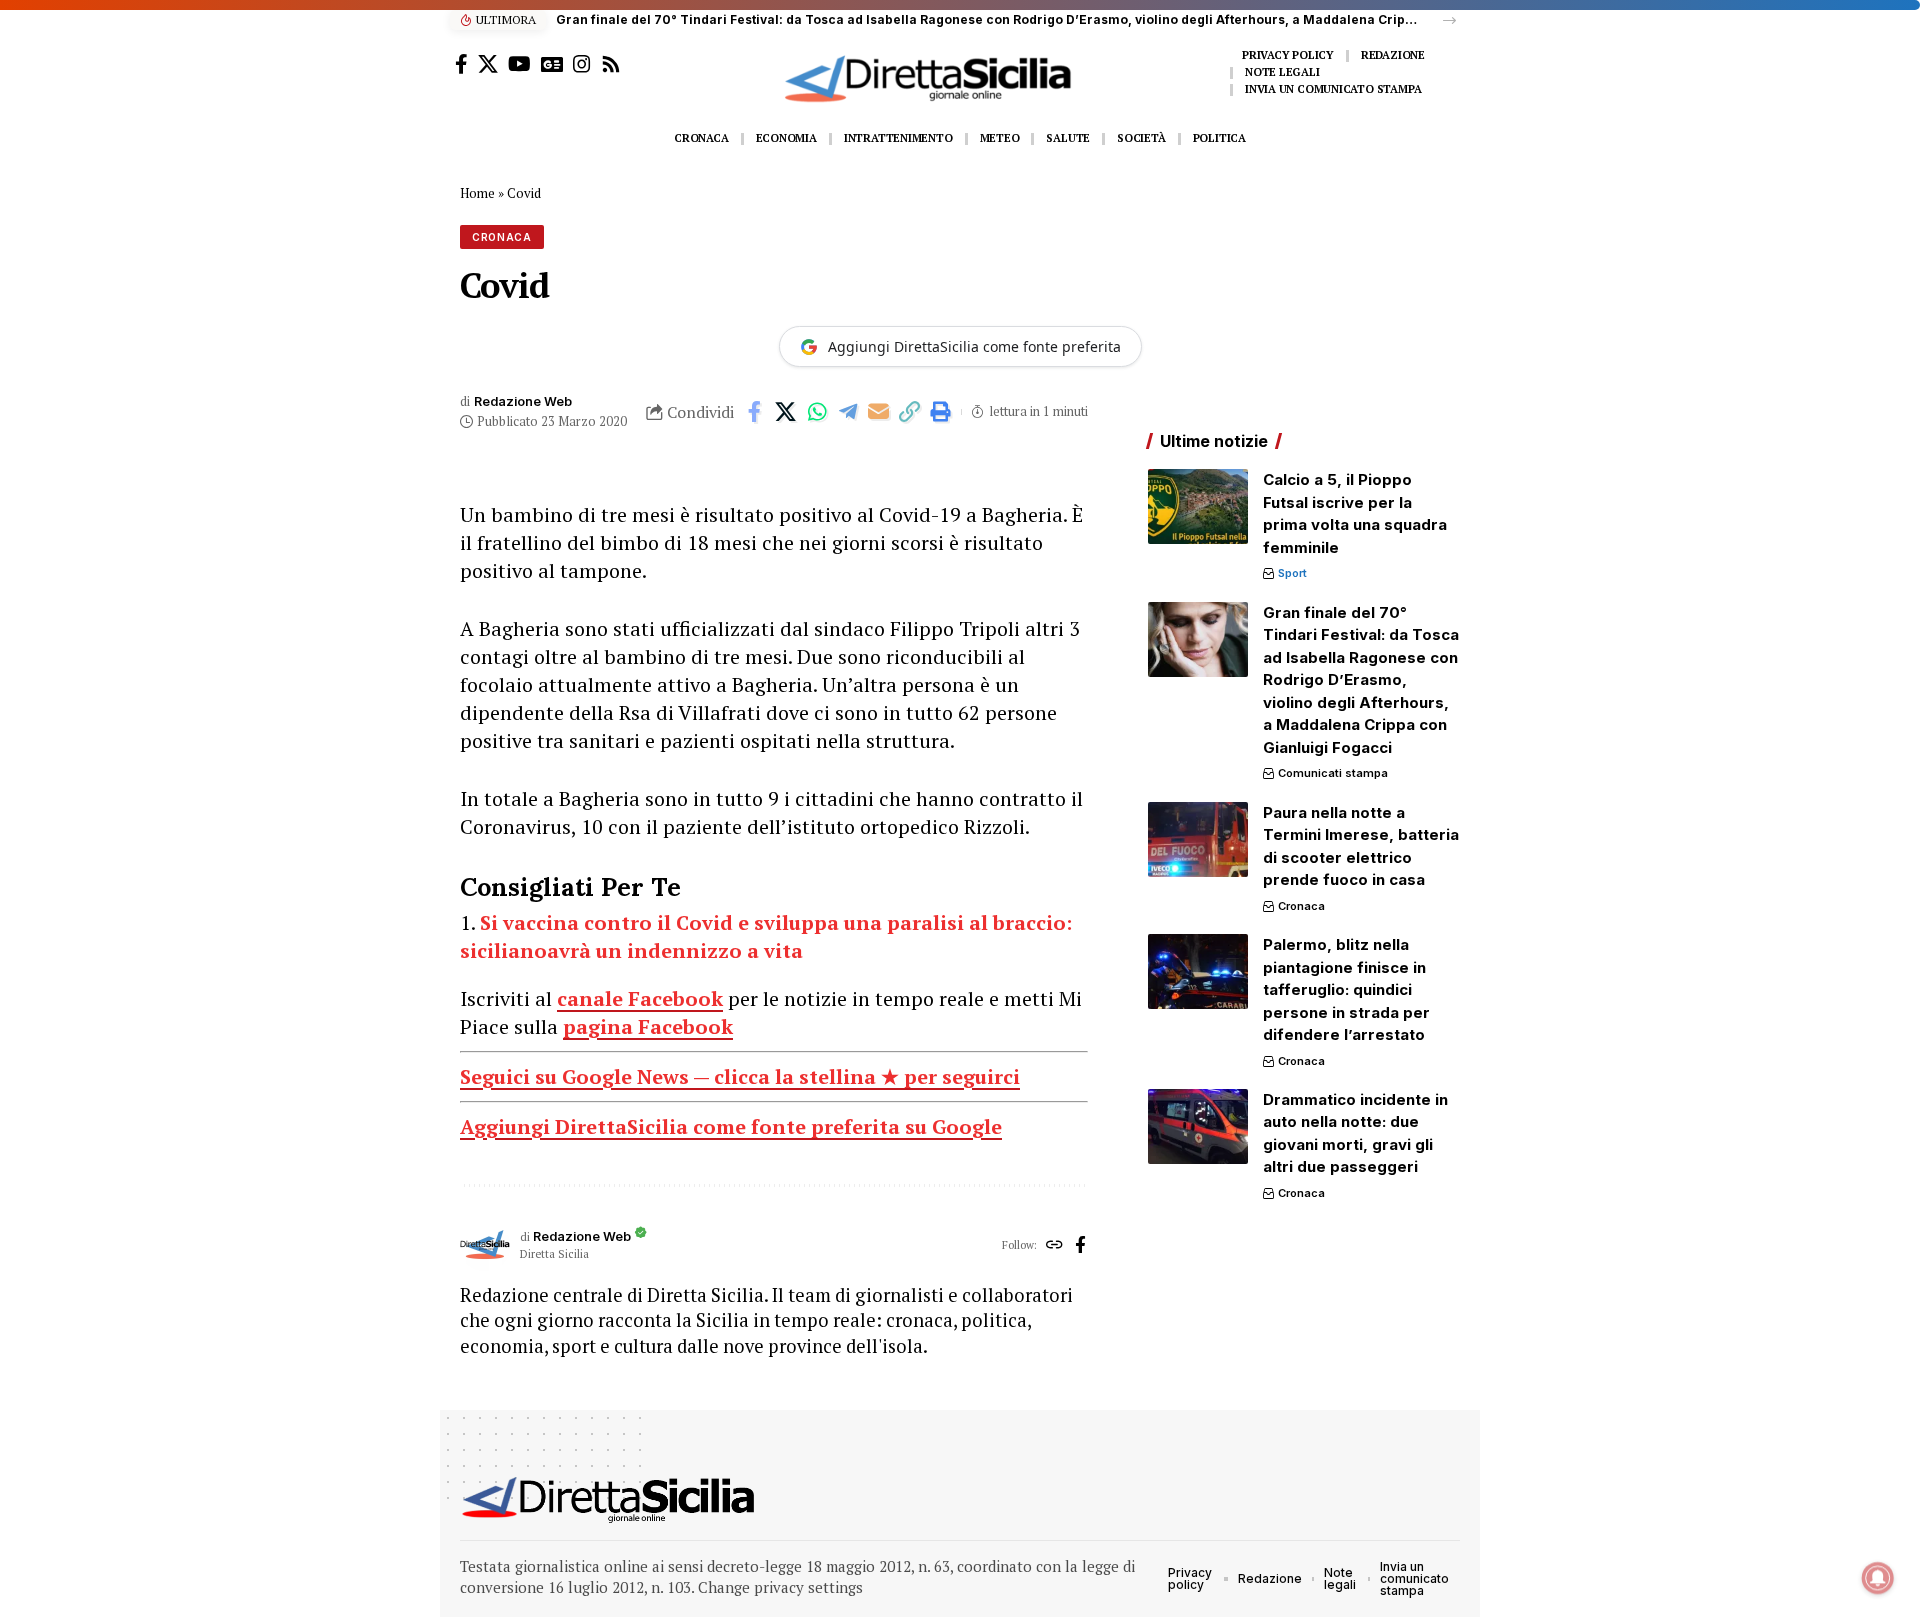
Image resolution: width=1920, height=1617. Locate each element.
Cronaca (502, 237)
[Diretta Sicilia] (609, 1500)
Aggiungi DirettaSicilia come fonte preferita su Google (731, 1126)
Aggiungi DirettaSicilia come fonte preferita (974, 346)
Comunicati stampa (1333, 773)
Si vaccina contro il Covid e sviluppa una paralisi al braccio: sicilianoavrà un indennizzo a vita (766, 936)
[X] (488, 64)
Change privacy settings (780, 1587)
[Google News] (552, 64)
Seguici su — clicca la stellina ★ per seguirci (740, 1076)
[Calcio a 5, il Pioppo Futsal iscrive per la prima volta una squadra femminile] (1198, 506)
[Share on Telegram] (848, 412)
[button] (1449, 20)
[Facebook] (461, 64)
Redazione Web (523, 401)
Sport (1292, 573)
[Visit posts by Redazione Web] (485, 1246)
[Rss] (611, 64)
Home (477, 193)
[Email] (879, 412)
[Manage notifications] (1878, 1578)
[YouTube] (519, 64)
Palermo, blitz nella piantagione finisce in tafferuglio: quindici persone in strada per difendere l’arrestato (1346, 989)
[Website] (1054, 1246)
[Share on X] (786, 412)
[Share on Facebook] (755, 412)
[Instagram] (582, 64)
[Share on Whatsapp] (817, 412)
